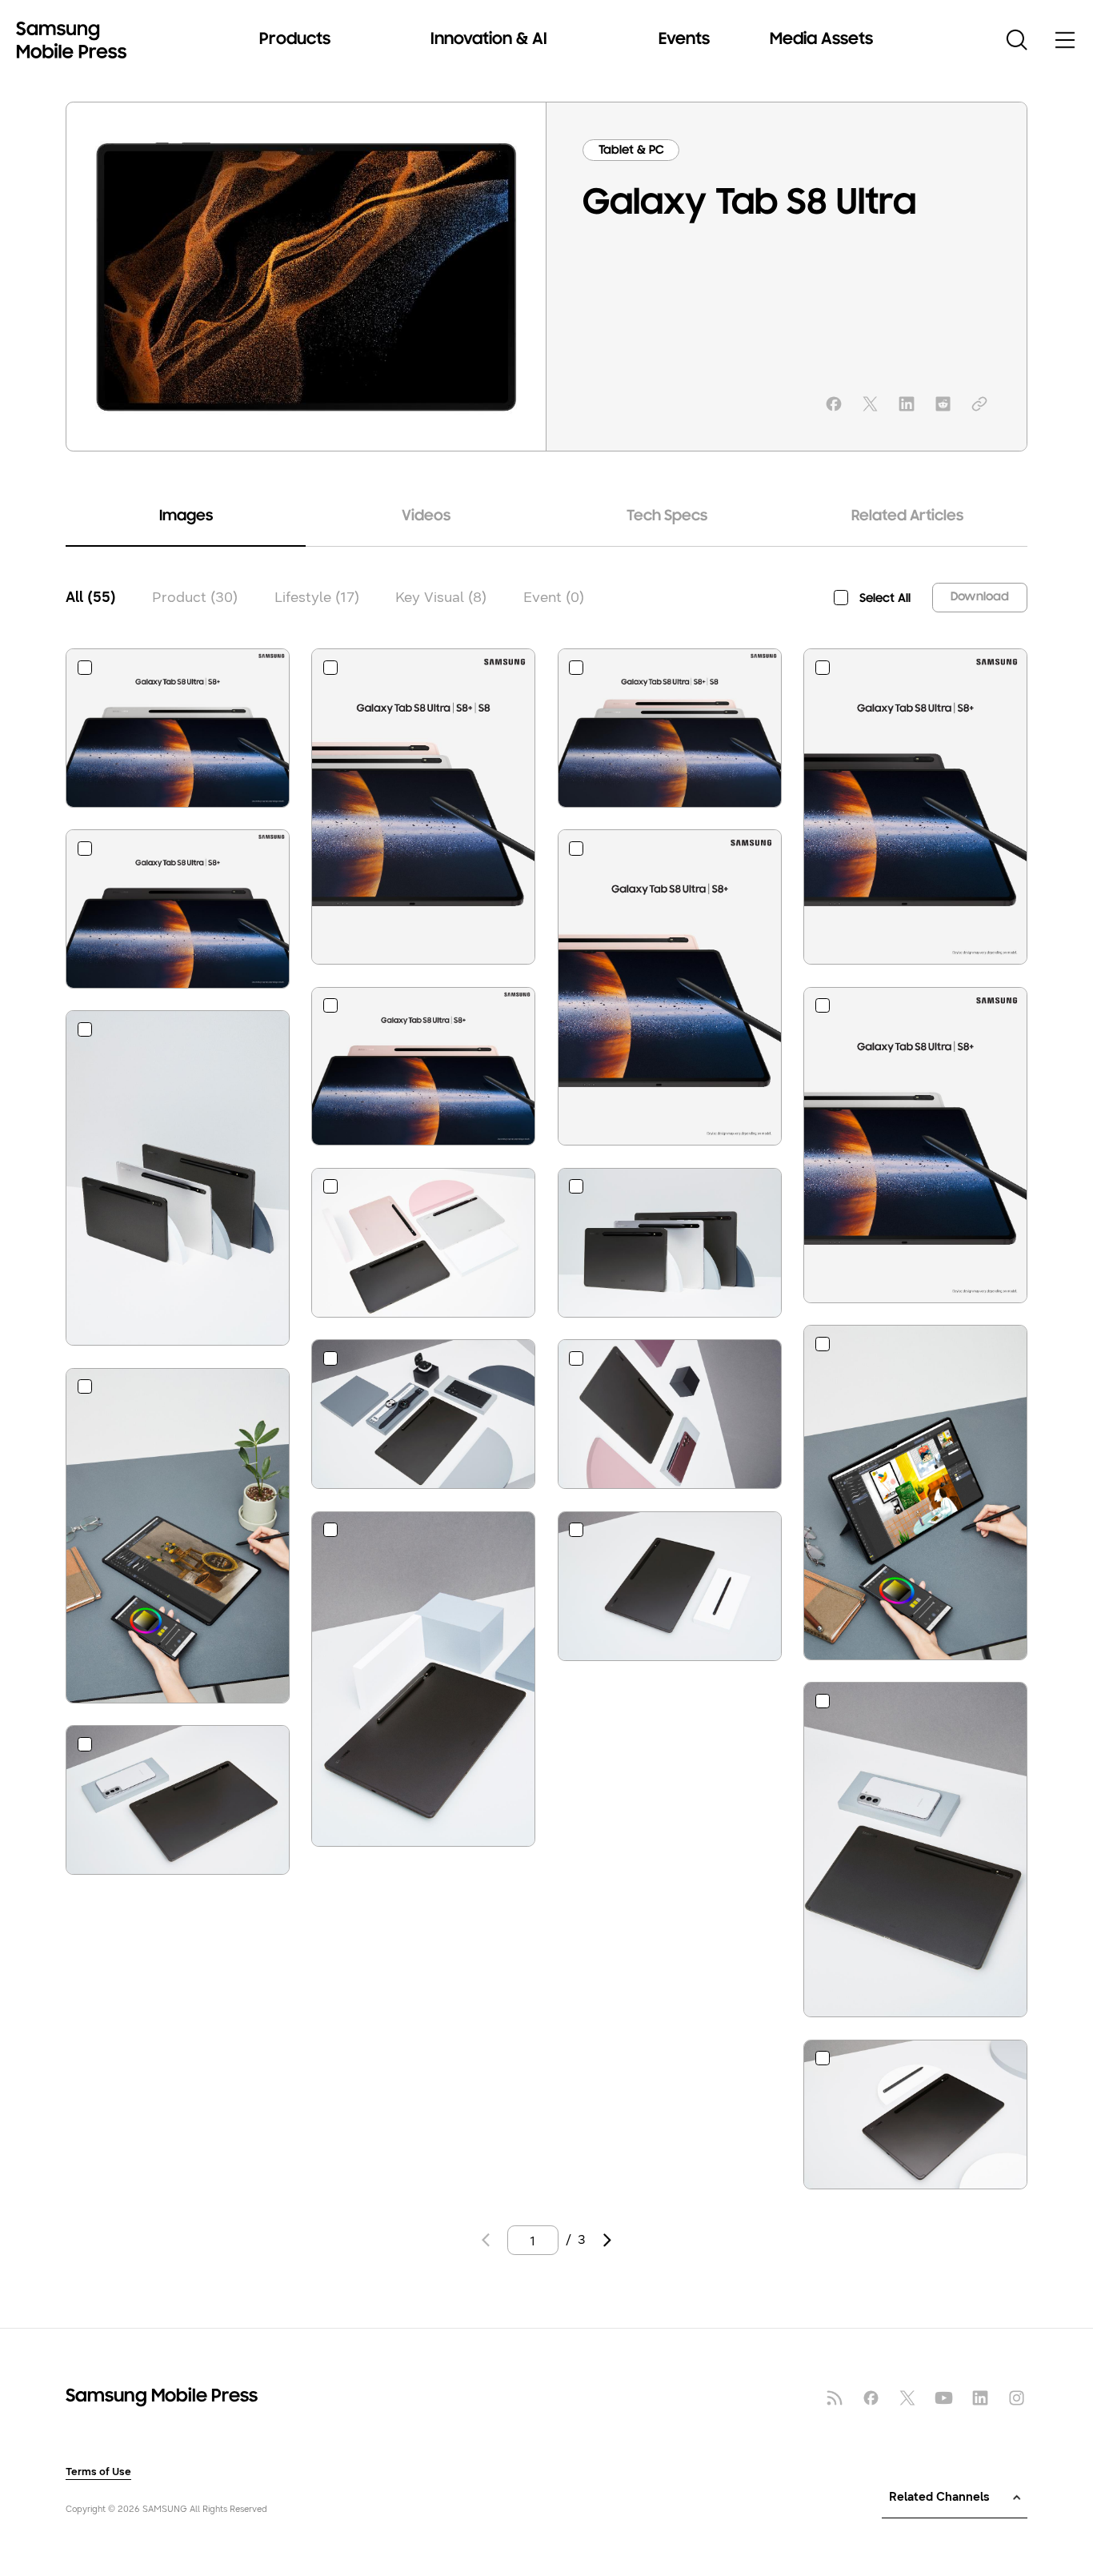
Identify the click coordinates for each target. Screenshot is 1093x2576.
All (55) (91, 597)
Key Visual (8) (441, 597)
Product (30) (195, 597)
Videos (426, 516)
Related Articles (907, 516)
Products (295, 40)
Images (186, 516)
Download (980, 597)
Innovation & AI (489, 40)
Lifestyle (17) (317, 597)
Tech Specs (667, 516)
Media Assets (821, 40)
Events (684, 40)
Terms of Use (98, 2472)
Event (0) (554, 597)
